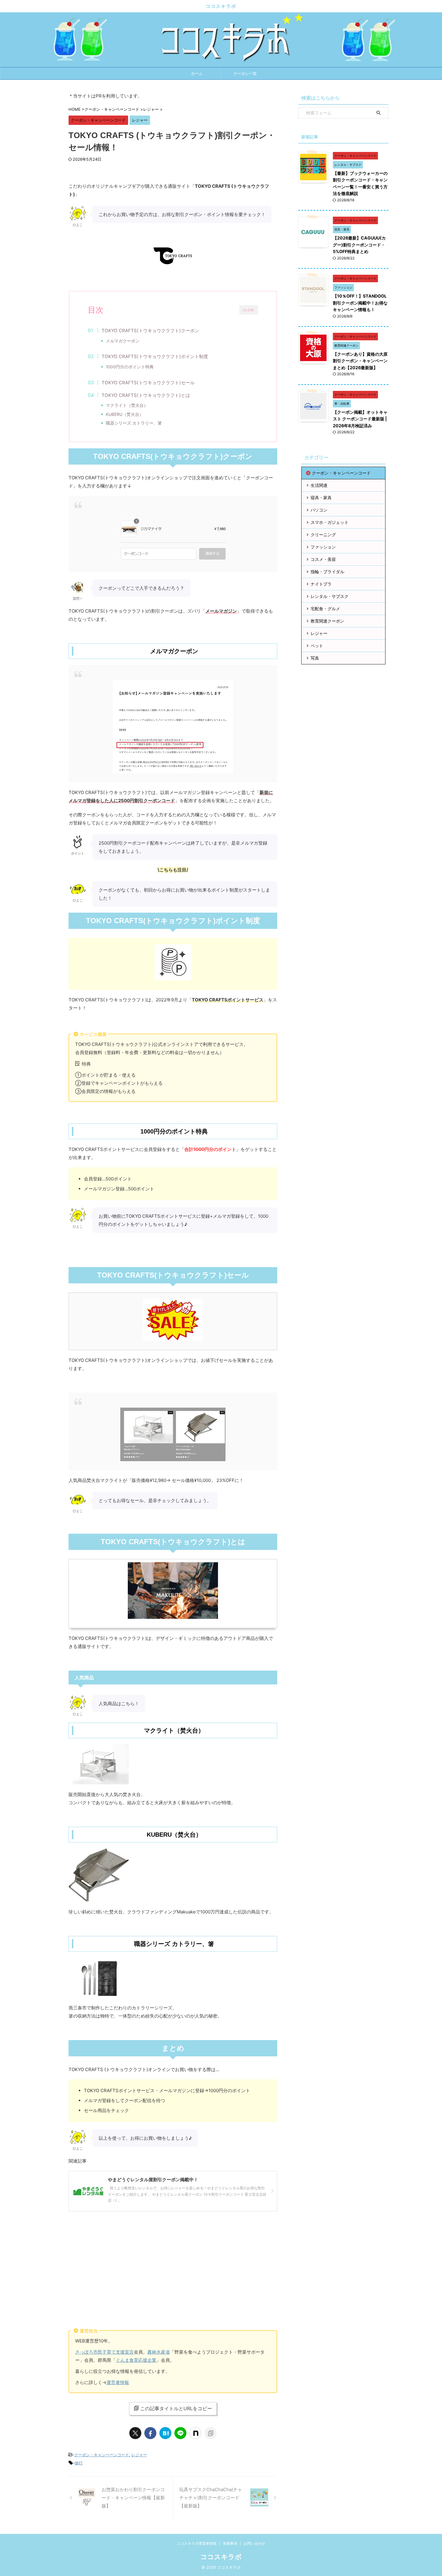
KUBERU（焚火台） (125, 414)
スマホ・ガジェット (330, 522)
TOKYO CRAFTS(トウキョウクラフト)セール (148, 383)
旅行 (79, 2463)
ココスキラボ (221, 6)
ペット (317, 646)
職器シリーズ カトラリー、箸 (134, 423)
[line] (180, 2433)
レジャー (139, 2455)
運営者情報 (118, 2382)
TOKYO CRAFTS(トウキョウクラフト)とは (146, 395)
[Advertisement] (173, 2265)
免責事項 (230, 2543)
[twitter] (135, 2433)
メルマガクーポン (123, 341)
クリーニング (323, 535)
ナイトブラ (321, 584)
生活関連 (319, 485)
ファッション (323, 547)
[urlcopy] (210, 2433)
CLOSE (249, 310)
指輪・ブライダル (327, 572)
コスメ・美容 (323, 559)
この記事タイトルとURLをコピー (176, 2408)
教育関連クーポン (327, 621)
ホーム (197, 73)
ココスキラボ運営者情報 (197, 2543)
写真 (315, 658)
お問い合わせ (254, 2543)
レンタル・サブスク (330, 596)
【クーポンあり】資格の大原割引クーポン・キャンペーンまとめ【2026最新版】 (360, 361)
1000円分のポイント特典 (130, 367)
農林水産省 (159, 2352)
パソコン (319, 510)
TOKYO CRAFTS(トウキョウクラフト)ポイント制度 (155, 356)
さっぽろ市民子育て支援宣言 (104, 2352)
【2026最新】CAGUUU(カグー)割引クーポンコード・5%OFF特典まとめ (359, 245)
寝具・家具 (321, 498)
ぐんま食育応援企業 (136, 2360)
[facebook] (150, 2433)
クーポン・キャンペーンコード (102, 2455)
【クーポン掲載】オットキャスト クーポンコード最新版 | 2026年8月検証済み (360, 419)
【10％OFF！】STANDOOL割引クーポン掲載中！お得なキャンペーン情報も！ (360, 303)
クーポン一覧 (245, 73)
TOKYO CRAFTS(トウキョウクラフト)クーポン (150, 331)
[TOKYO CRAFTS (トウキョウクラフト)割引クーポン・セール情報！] (165, 2433)
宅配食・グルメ (325, 609)
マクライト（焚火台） (127, 405)
